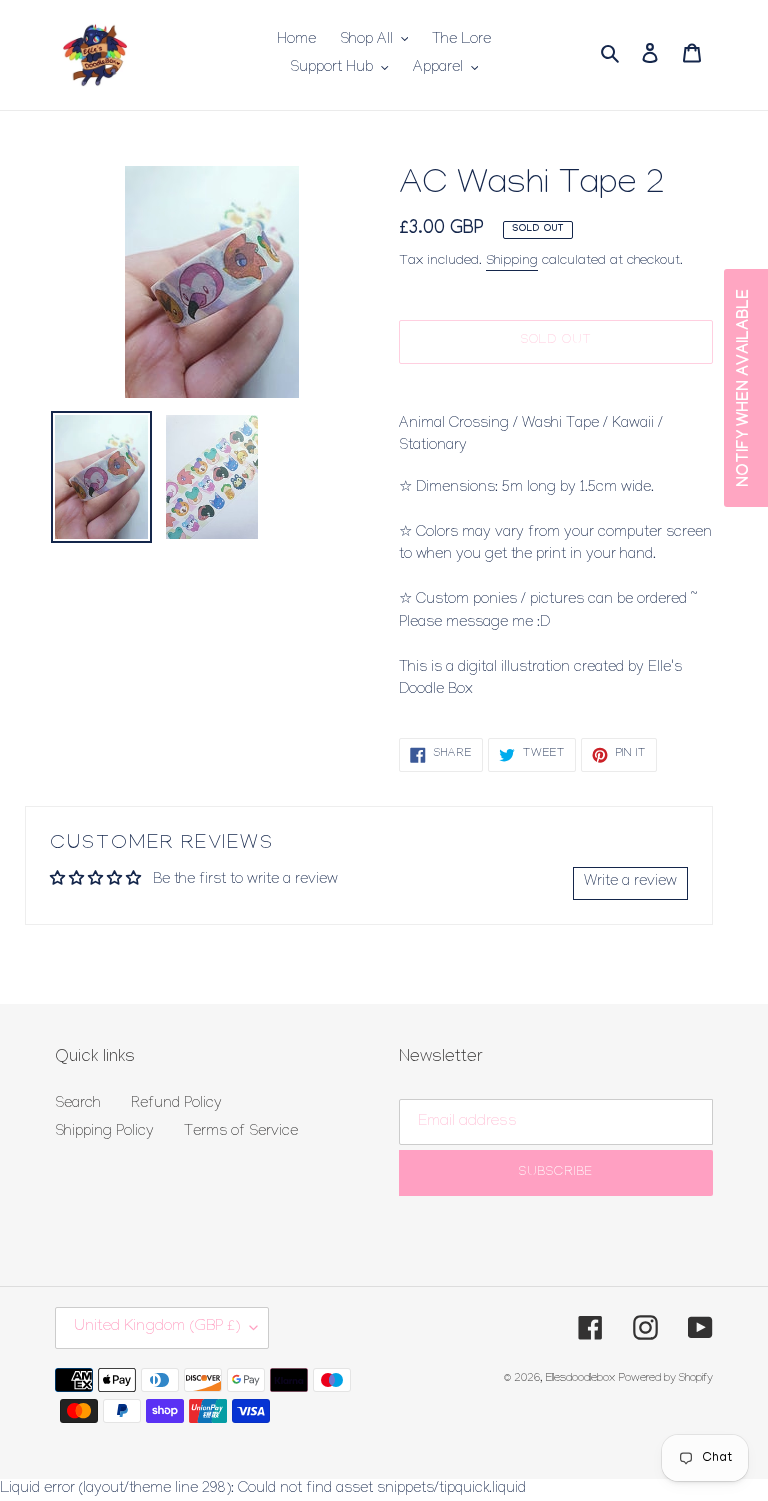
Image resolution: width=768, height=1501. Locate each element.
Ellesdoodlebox (580, 1379)
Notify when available (745, 388)
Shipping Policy (104, 1133)
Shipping (512, 261)
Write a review (630, 883)
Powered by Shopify (666, 1379)
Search (78, 1105)
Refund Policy (176, 1105)
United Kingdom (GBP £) (157, 1327)
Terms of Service (241, 1133)
